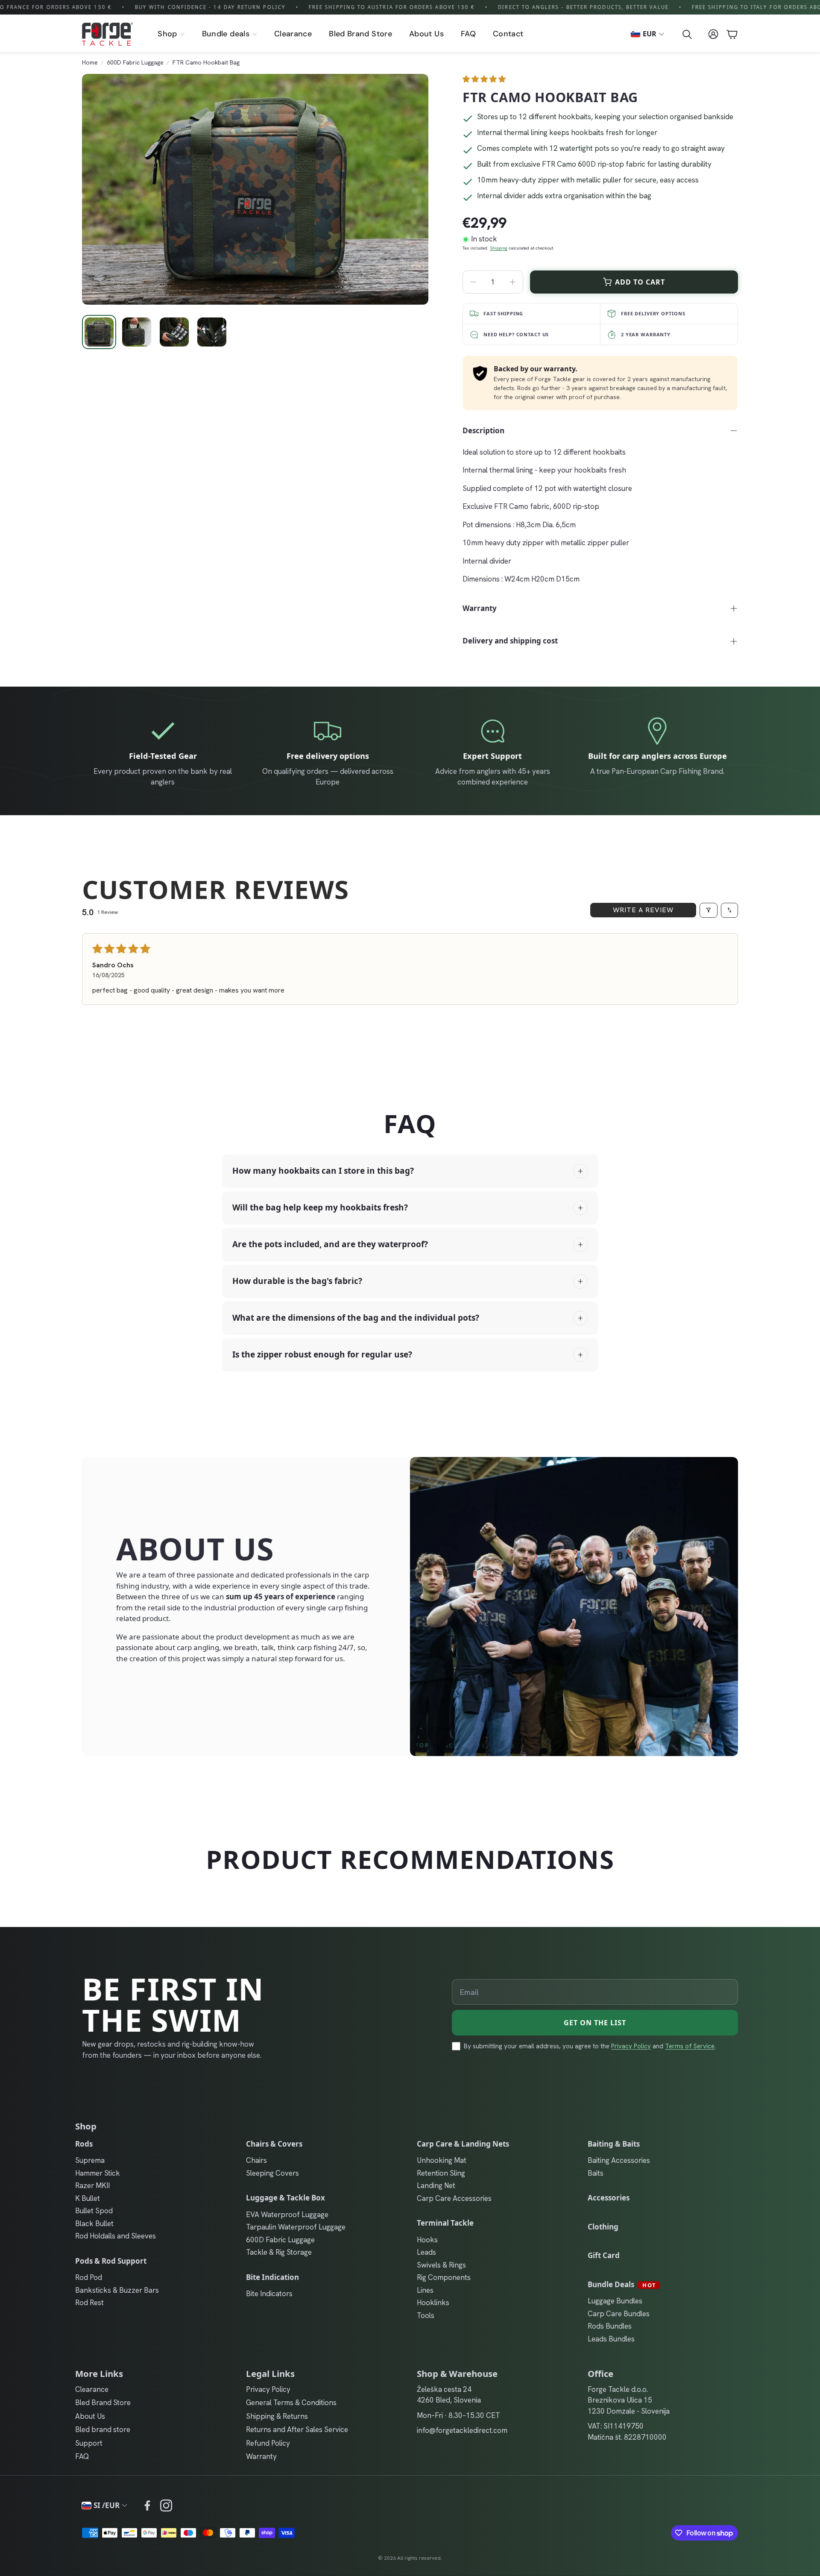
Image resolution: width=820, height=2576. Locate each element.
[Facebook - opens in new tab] (147, 2506)
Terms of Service (690, 2046)
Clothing (603, 2227)
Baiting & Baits (614, 2144)
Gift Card (604, 2255)
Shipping (499, 248)
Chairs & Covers (274, 2144)
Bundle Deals (622, 2284)
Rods (84, 2144)
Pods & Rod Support (111, 2261)
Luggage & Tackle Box (286, 2198)
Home (90, 62)
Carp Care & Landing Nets (463, 2144)
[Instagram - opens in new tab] (166, 2506)
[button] (686, 34)
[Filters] (709, 910)
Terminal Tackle (445, 2223)
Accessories (609, 2198)
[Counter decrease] (473, 282)
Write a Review (643, 910)
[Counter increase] (512, 282)
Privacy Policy (631, 2046)
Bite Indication (272, 2277)
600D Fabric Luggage (135, 62)
